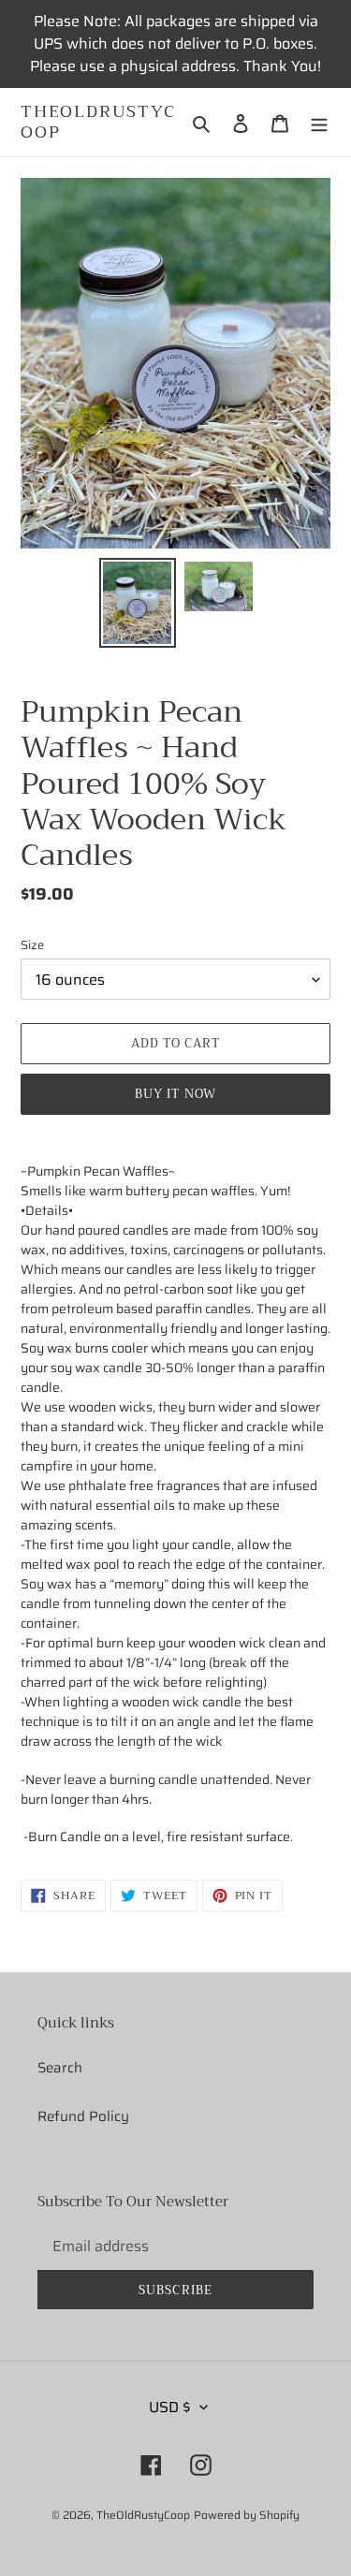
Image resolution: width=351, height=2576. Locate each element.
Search (60, 2068)
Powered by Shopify (247, 2515)
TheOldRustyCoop (98, 122)
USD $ (170, 2407)
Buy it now (175, 1094)
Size (32, 945)
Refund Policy (83, 2116)
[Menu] (319, 122)
